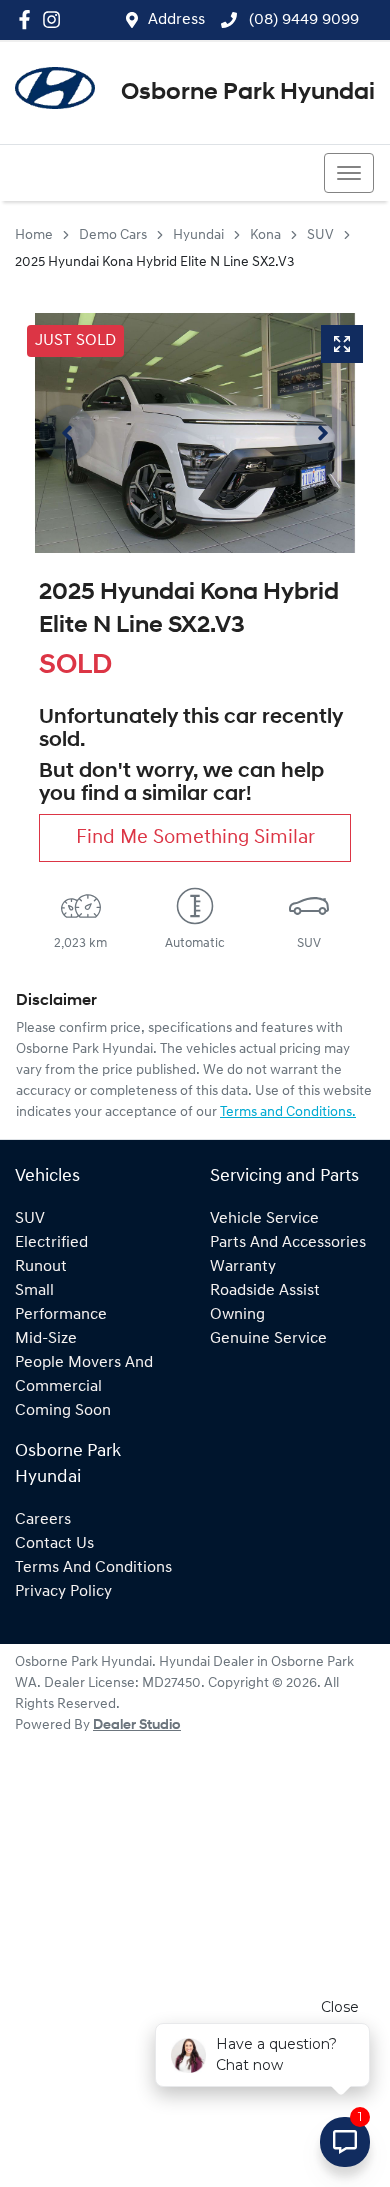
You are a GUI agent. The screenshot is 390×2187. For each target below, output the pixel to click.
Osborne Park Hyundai (248, 93)
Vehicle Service (264, 1219)
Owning (237, 1315)
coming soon (63, 1411)
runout (41, 1267)
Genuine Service (268, 1339)
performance (61, 1315)
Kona (265, 235)
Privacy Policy (63, 1592)
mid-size (46, 1339)
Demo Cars (113, 235)
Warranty (243, 1267)
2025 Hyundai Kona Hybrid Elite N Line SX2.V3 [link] (154, 262)
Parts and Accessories (288, 1243)
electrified (51, 1243)
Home (34, 235)
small (34, 1291)
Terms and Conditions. (288, 1112)
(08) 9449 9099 (302, 20)
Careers (43, 1520)
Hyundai (198, 235)
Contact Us (54, 1544)
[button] (349, 173)
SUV (320, 235)
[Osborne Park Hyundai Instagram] (55, 19)
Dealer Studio (137, 1725)
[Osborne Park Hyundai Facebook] (28, 19)
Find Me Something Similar (195, 838)
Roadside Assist (265, 1291)
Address (176, 20)
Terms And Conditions (93, 1568)
